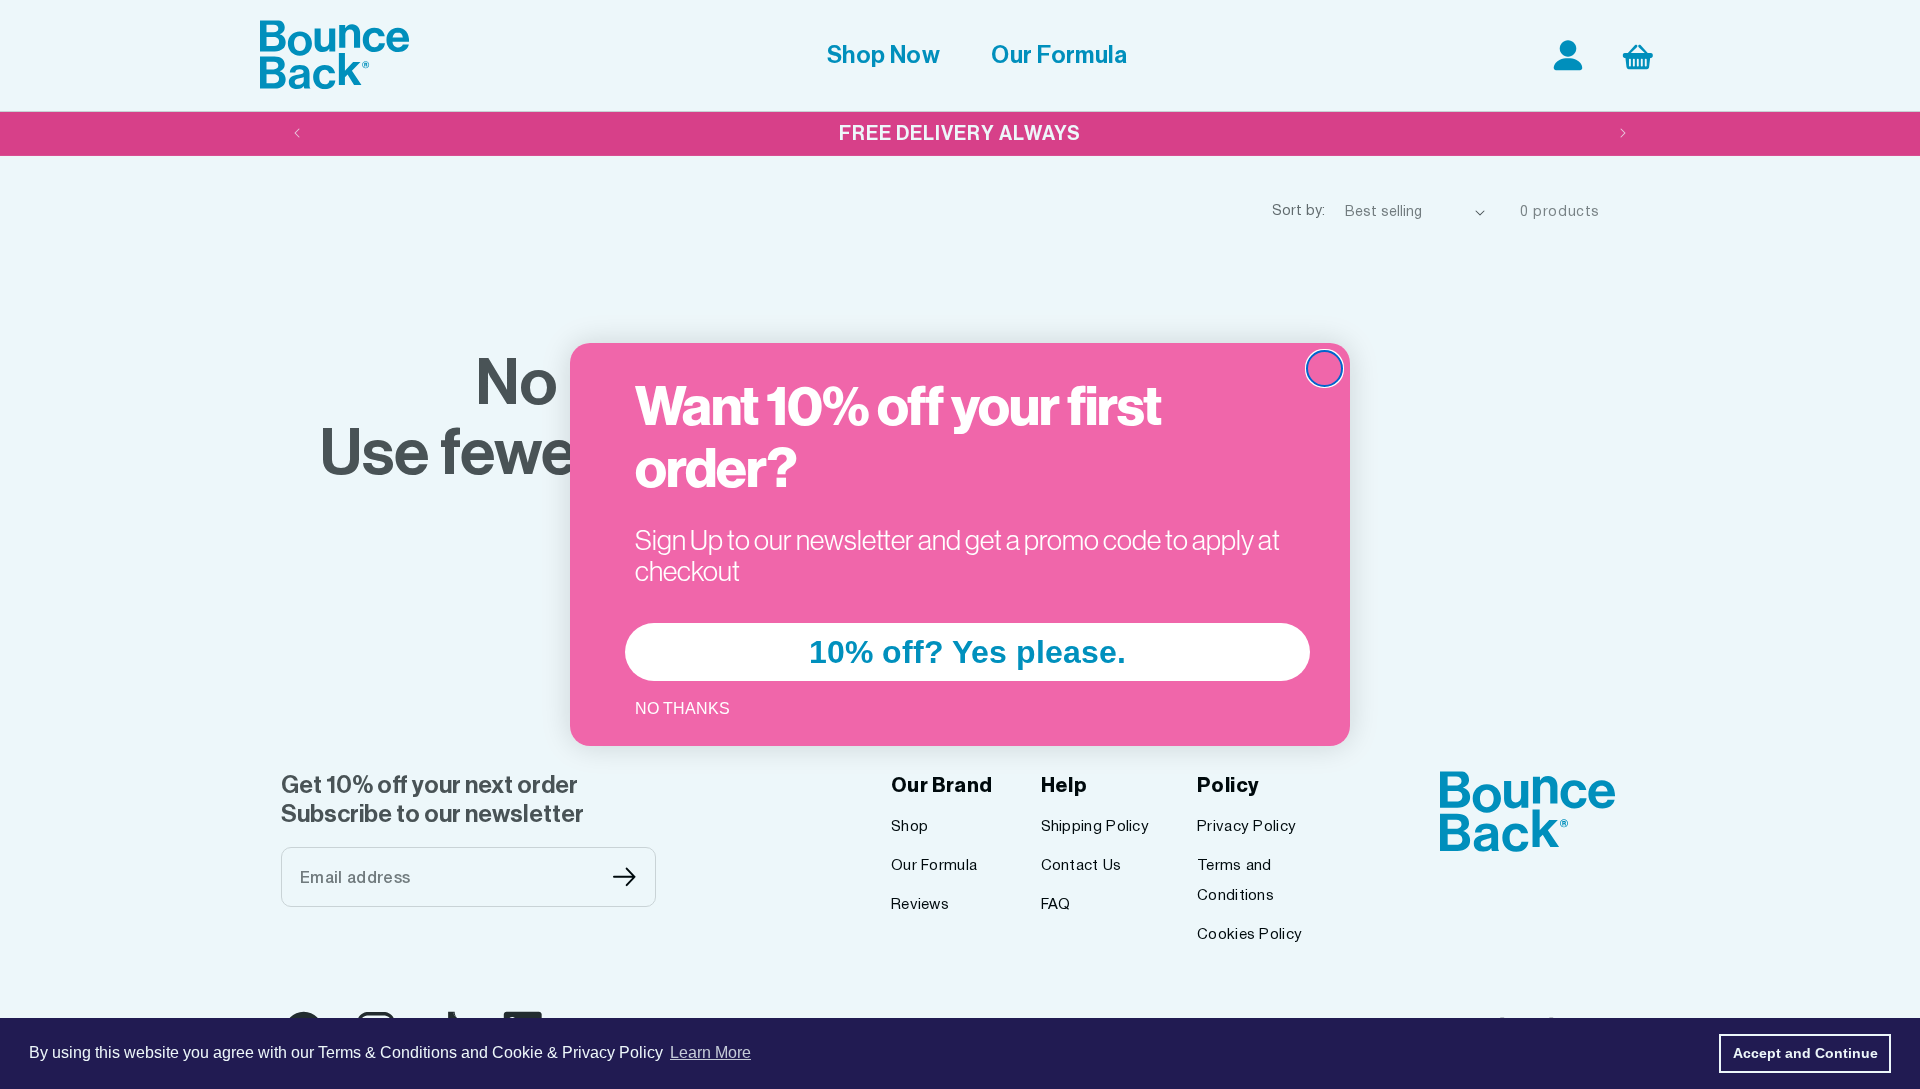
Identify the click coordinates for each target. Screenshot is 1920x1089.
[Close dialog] (1324, 368)
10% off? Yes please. (967, 652)
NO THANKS (682, 708)
